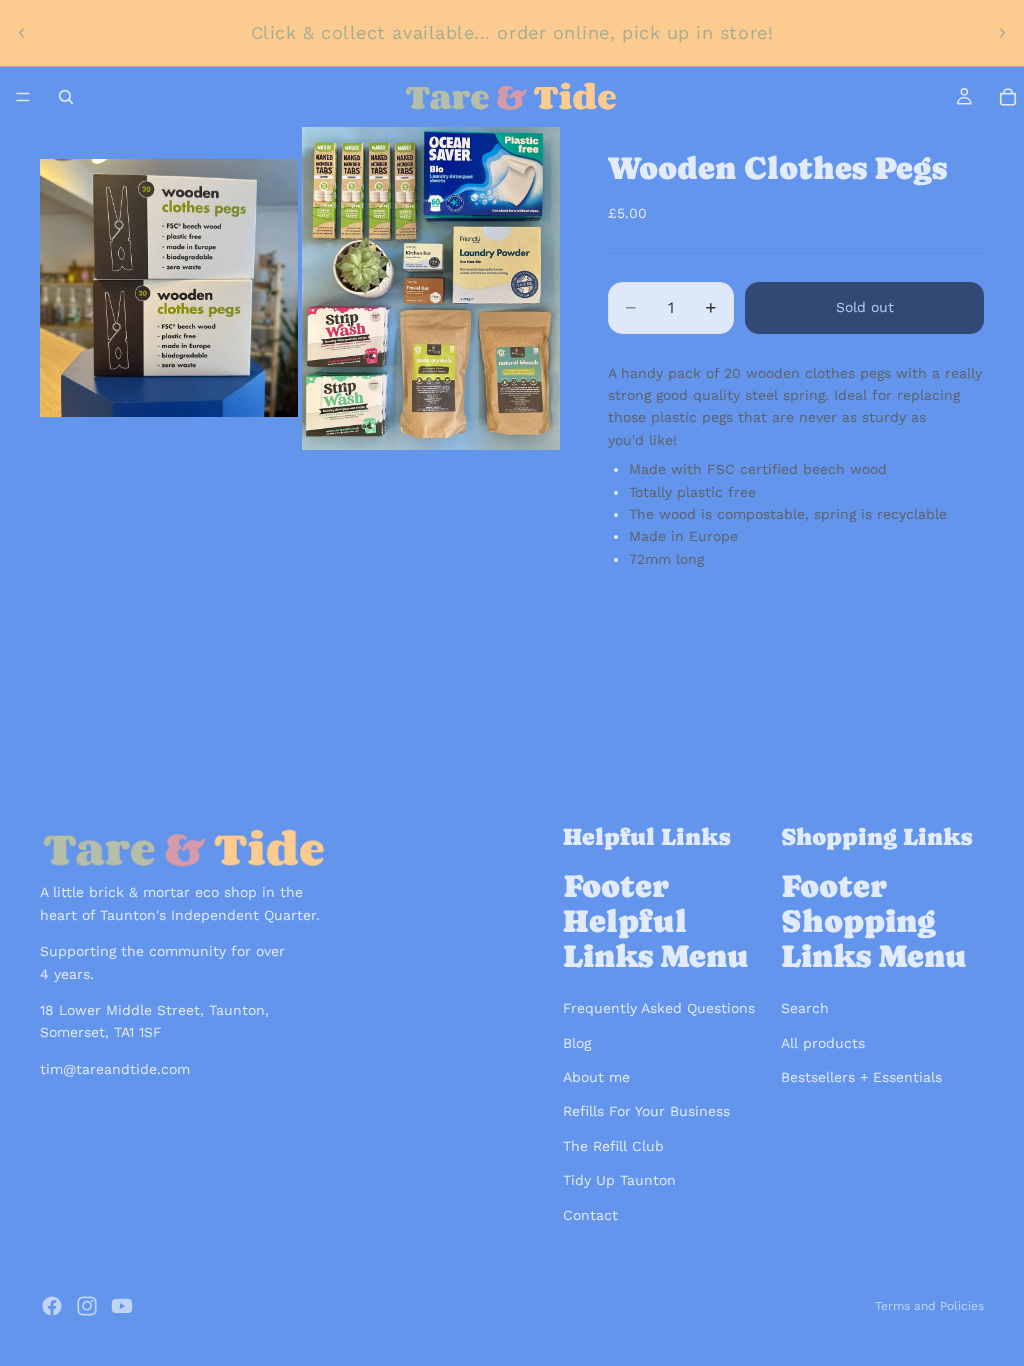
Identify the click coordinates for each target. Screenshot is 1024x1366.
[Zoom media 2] (431, 288)
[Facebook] (52, 1306)
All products (823, 1043)
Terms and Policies (929, 1306)
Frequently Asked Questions (659, 1008)
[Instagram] (87, 1306)
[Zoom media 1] (169, 288)
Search (805, 1008)
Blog (577, 1043)
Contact (590, 1215)
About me (596, 1077)
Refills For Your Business (646, 1111)
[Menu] (23, 97)
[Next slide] (1002, 33)
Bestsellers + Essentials (861, 1077)
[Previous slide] (22, 33)
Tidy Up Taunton (619, 1180)
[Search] (66, 97)
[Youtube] (122, 1306)
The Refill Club (613, 1146)
